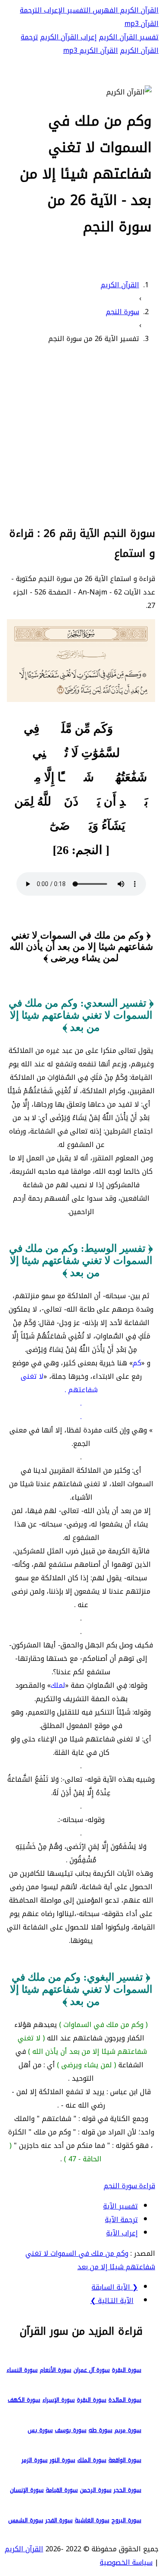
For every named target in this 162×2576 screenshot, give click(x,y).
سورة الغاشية (92, 2520)
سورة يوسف (71, 2430)
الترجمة (31, 10)
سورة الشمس (26, 2520)
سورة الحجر (127, 2490)
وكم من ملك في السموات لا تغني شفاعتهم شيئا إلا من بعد (90, 2260)
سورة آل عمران (92, 2370)
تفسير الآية (121, 2206)
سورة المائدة (125, 2400)
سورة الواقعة (125, 2460)
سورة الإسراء (59, 2400)
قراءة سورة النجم (129, 2186)
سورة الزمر (35, 2460)
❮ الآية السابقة (115, 2287)
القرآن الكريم (138, 10)
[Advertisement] (81, 434)
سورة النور (62, 2460)
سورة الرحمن (96, 2490)
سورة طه (100, 2430)
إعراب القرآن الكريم (68, 37)
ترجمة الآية (121, 2220)
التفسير (78, 10)
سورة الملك (92, 2460)
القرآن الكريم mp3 (91, 50)
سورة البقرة (127, 2370)
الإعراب (53, 10)
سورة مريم (128, 2430)
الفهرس (104, 10)
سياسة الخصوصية (126, 2562)
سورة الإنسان (27, 2490)
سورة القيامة (62, 2490)
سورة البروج (126, 2520)
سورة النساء (22, 2370)
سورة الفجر (59, 2520)
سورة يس (40, 2430)
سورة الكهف (24, 2400)
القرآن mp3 (141, 24)
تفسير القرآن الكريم (129, 37)
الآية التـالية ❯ (112, 2301)
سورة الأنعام (56, 2370)
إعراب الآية (122, 2233)
